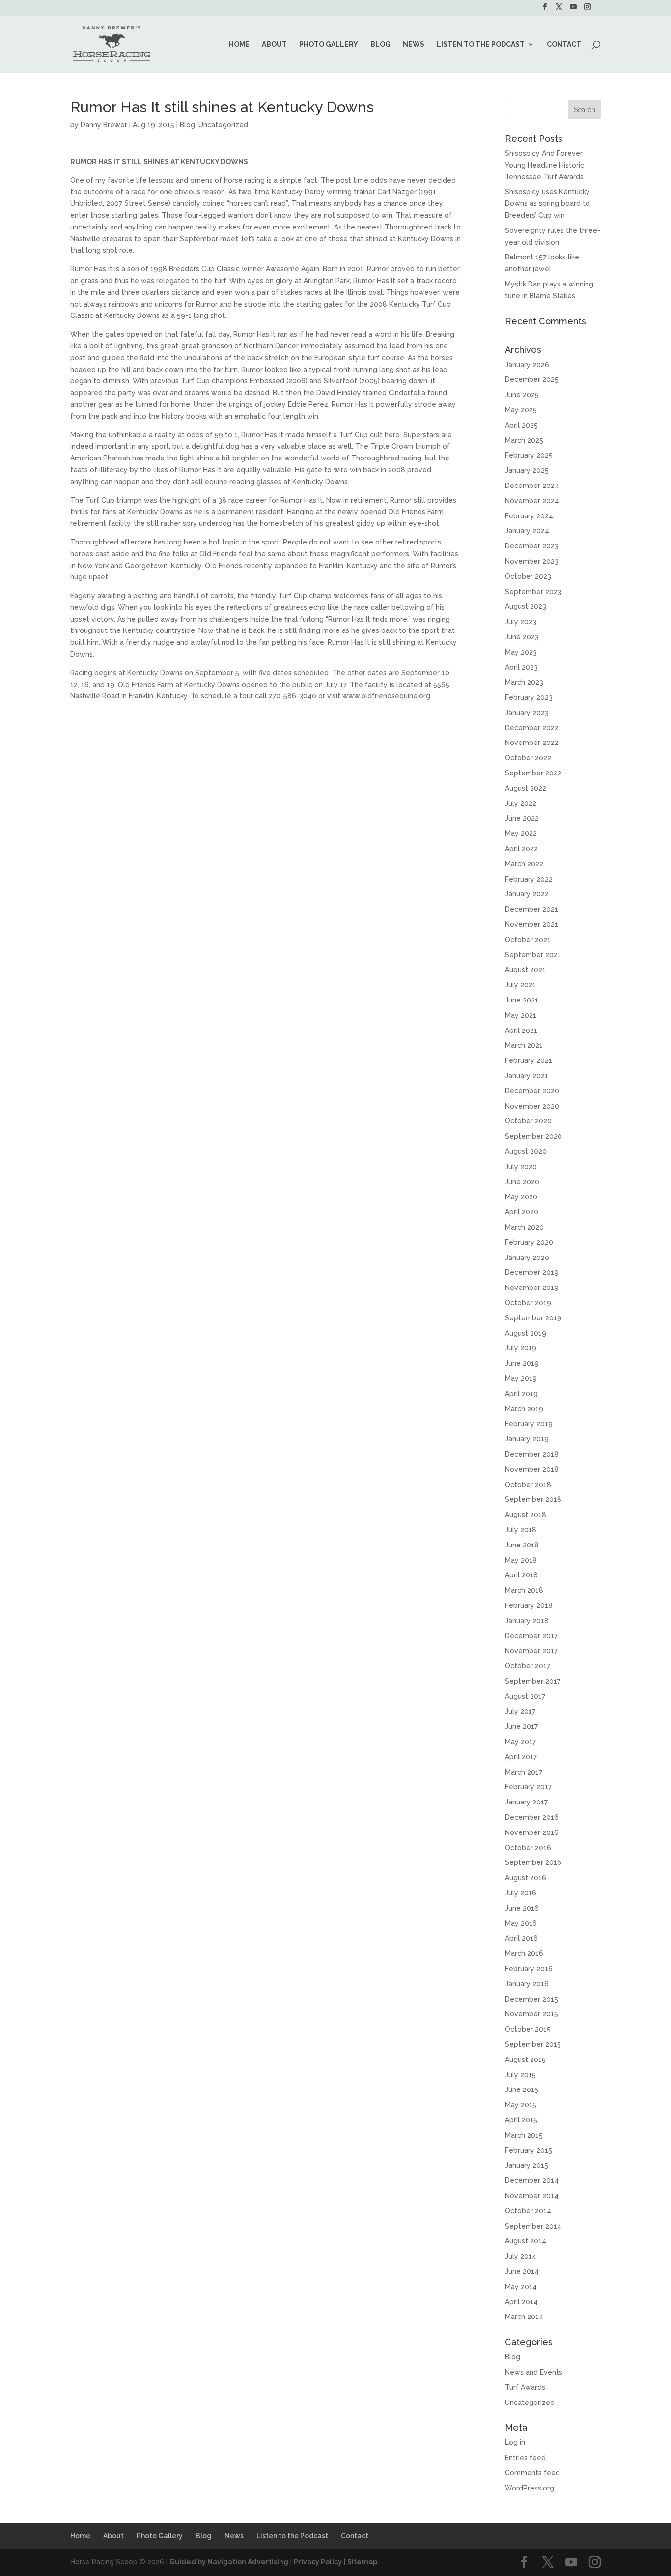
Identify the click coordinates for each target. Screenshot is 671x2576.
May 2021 (521, 1015)
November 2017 (531, 1651)
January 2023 (527, 713)
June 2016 (522, 1908)
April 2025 (521, 425)
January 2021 (527, 1076)
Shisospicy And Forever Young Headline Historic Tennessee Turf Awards (545, 165)
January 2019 (527, 1439)
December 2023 (532, 546)
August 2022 (526, 788)
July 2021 (520, 985)
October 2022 (528, 758)
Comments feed (532, 2473)
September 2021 (533, 955)
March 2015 (524, 2135)
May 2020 (521, 1197)
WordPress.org (530, 2488)
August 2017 (525, 1696)
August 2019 (526, 1333)
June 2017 (521, 1726)
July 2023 (521, 622)
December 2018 (532, 1454)
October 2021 (528, 940)
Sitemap (362, 2562)
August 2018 (526, 1515)
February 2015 (529, 2150)
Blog (380, 44)
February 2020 (529, 1242)
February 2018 (529, 1605)
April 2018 (521, 1575)
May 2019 (521, 1378)
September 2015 (533, 2044)
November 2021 (531, 924)
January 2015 (527, 2165)
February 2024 (529, 516)
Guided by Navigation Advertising (229, 2562)
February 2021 (529, 1060)
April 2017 (521, 1757)
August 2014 (526, 2241)
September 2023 (533, 592)
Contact (564, 44)
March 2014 (524, 2317)
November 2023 (532, 561)
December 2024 (532, 486)
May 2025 (521, 410)
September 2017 (533, 1681)
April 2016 (521, 1938)
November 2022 (532, 743)
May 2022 (521, 833)
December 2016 (532, 1817)
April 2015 (521, 2120)
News (414, 44)
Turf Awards (525, 2387)
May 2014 (521, 2287)
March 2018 (524, 1590)
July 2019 (521, 1348)
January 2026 (527, 365)
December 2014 (532, 2180)
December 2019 (532, 1272)
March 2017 (524, 1772)
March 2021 (524, 1045)
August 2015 (525, 2060)
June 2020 (522, 1182)
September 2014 (533, 2226)
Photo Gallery (329, 44)
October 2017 (528, 1666)
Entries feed (525, 2458)
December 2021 (531, 909)
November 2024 (532, 501)
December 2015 (531, 1999)
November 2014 (532, 2196)
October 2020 (528, 1121)
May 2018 (521, 1560)
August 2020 (526, 1151)
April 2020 (522, 1212)
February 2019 (529, 1424)
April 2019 (521, 1394)
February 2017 (528, 1787)
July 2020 (521, 1167)
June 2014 (522, 2271)
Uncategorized (223, 125)
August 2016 (526, 1878)
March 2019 (524, 1409)
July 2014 (521, 2256)
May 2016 (521, 1923)
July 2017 (520, 1711)
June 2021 (522, 1000)
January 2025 (527, 470)
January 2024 (527, 531)
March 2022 (524, 864)
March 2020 (524, 1227)
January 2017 (526, 1802)
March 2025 (524, 440)
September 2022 (533, 773)
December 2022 (532, 728)
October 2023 (528, 576)
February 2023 (529, 697)
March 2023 (524, 682)
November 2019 (532, 1288)
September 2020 (533, 1136)
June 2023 (522, 637)
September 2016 (533, 1862)
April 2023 (521, 667)
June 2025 (522, 395)
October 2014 (528, 2211)
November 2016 (532, 1832)
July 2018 (521, 1530)
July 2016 (521, 1893)
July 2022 (521, 803)
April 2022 (521, 849)
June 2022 (522, 818)
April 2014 (521, 2302)
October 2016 (528, 1848)
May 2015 (521, 2105)
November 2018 (532, 1469)
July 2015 (520, 2075)
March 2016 (524, 1953)
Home (239, 44)
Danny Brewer (104, 125)
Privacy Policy (318, 2562)
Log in (515, 2442)
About (274, 44)
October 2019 (528, 1303)
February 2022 (529, 879)
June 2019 (522, 1363)
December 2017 (531, 1636)
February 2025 (529, 455)
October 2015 (528, 2029)
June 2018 (522, 1545)
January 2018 (527, 1621)
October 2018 (528, 1485)
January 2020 (527, 1258)
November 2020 (532, 1106)
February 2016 (529, 1969)
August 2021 (525, 970)
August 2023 (526, 606)
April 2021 (521, 1030)
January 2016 (527, 1984)
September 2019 (533, 1318)
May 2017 (520, 1742)
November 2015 (531, 2014)
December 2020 (532, 1091)
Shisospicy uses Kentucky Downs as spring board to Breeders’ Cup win (547, 203)
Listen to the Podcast (481, 44)
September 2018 (533, 1499)
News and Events (534, 2372)
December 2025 (532, 379)
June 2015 (522, 2089)
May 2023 (521, 652)
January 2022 (527, 894)
